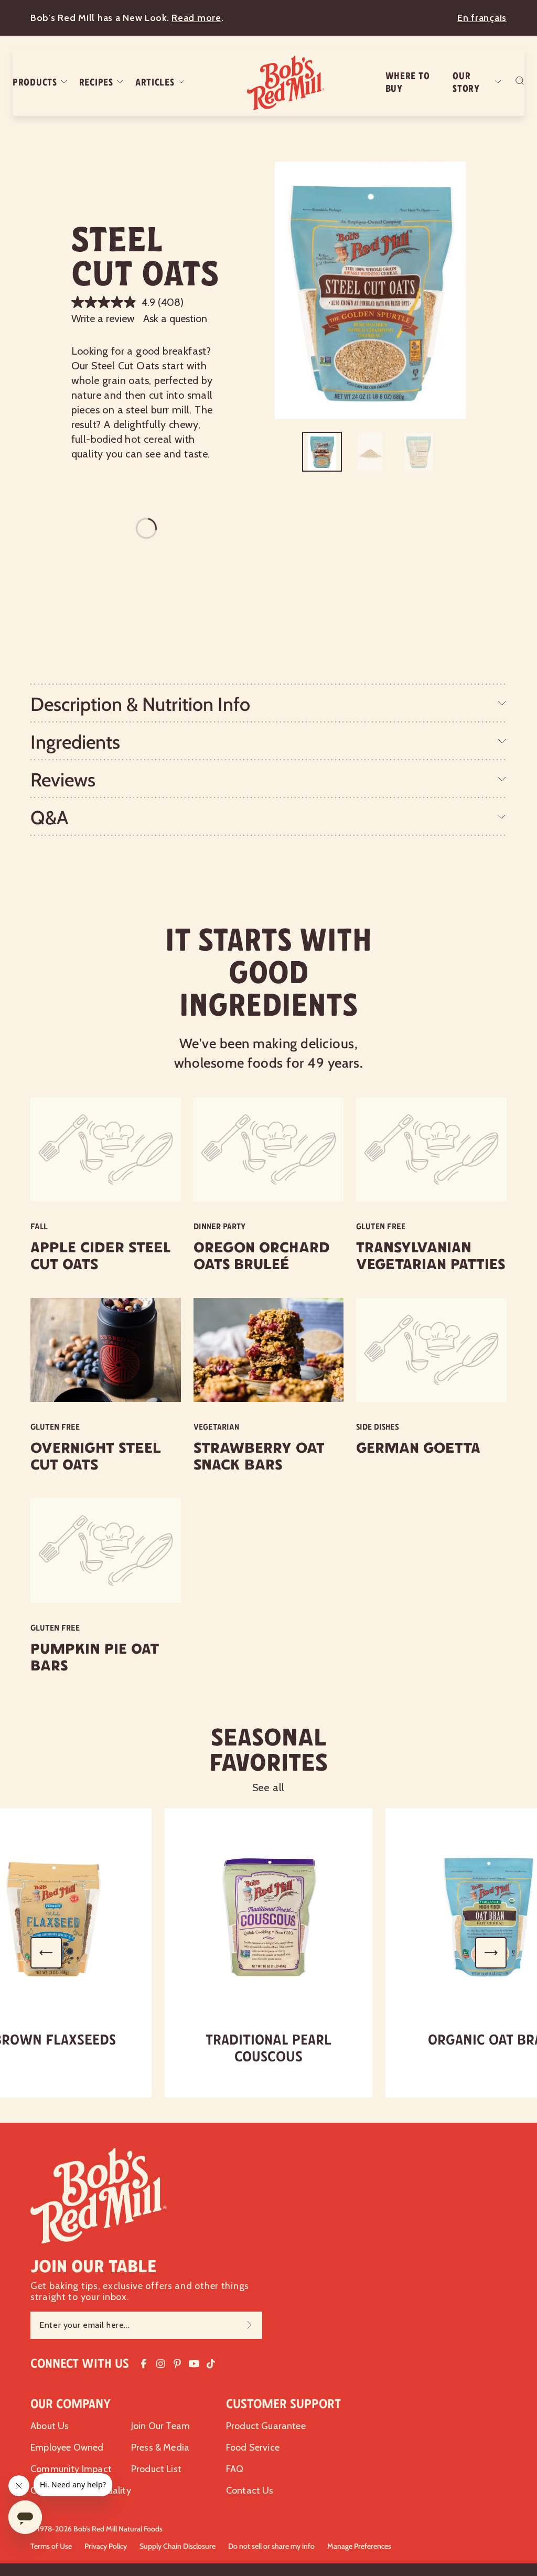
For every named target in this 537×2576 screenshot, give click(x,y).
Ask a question (175, 318)
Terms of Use (51, 2546)
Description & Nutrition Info (140, 704)
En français (482, 18)
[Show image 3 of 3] (418, 452)
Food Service (253, 2447)
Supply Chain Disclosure (178, 2546)
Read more (196, 18)
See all (269, 1787)
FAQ (235, 2469)
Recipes (96, 82)
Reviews (63, 780)
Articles (155, 82)
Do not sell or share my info (271, 2546)
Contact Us (250, 2490)
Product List (156, 2469)
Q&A (49, 817)
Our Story (466, 82)
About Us (50, 2426)
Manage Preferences (359, 2546)
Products (35, 82)
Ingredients (75, 742)
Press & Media (160, 2447)
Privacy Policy (106, 2546)
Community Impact (71, 2469)
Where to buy (408, 82)
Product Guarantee (266, 2426)
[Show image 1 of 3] (322, 452)
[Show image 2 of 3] (370, 452)
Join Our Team (160, 2426)
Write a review (103, 318)
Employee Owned (67, 2447)
